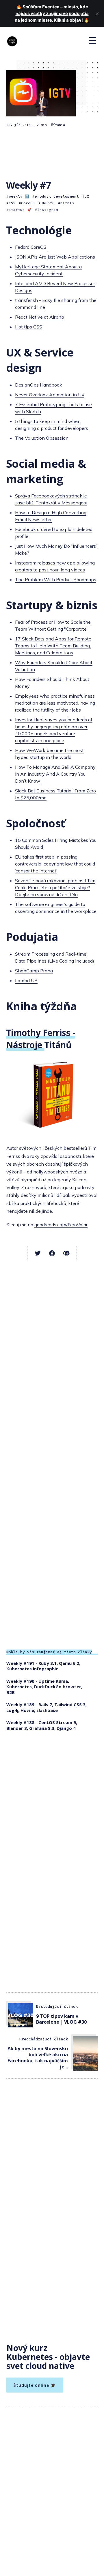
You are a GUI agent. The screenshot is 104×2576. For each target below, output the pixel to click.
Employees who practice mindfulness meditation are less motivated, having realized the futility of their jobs (55, 703)
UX (87, 196)
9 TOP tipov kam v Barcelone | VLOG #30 (61, 2019)
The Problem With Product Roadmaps (56, 580)
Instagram (48, 210)
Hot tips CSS (29, 327)
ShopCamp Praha (34, 971)
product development (57, 196)
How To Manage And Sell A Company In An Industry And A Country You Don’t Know (55, 774)
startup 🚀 (20, 210)
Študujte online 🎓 (35, 2385)
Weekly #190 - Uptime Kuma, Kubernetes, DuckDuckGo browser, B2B (44, 1687)
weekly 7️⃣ (19, 196)
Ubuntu (48, 203)
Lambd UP (26, 980)
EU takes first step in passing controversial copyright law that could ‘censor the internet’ (55, 864)
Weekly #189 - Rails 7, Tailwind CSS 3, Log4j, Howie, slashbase (47, 1707)
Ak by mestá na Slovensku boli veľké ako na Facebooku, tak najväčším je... (38, 2057)
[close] (97, 14)
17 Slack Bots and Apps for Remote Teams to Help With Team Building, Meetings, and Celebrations (53, 646)
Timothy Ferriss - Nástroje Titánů (41, 1039)
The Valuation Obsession (42, 438)
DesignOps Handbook (39, 385)
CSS (12, 203)
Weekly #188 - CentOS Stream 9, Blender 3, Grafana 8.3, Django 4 (42, 1725)
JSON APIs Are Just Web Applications (55, 257)
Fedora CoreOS (31, 247)
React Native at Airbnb (40, 317)
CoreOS (28, 203)
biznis (67, 203)
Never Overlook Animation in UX (50, 395)
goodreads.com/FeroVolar (61, 1225)
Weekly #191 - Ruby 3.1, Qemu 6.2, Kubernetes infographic (43, 1666)
